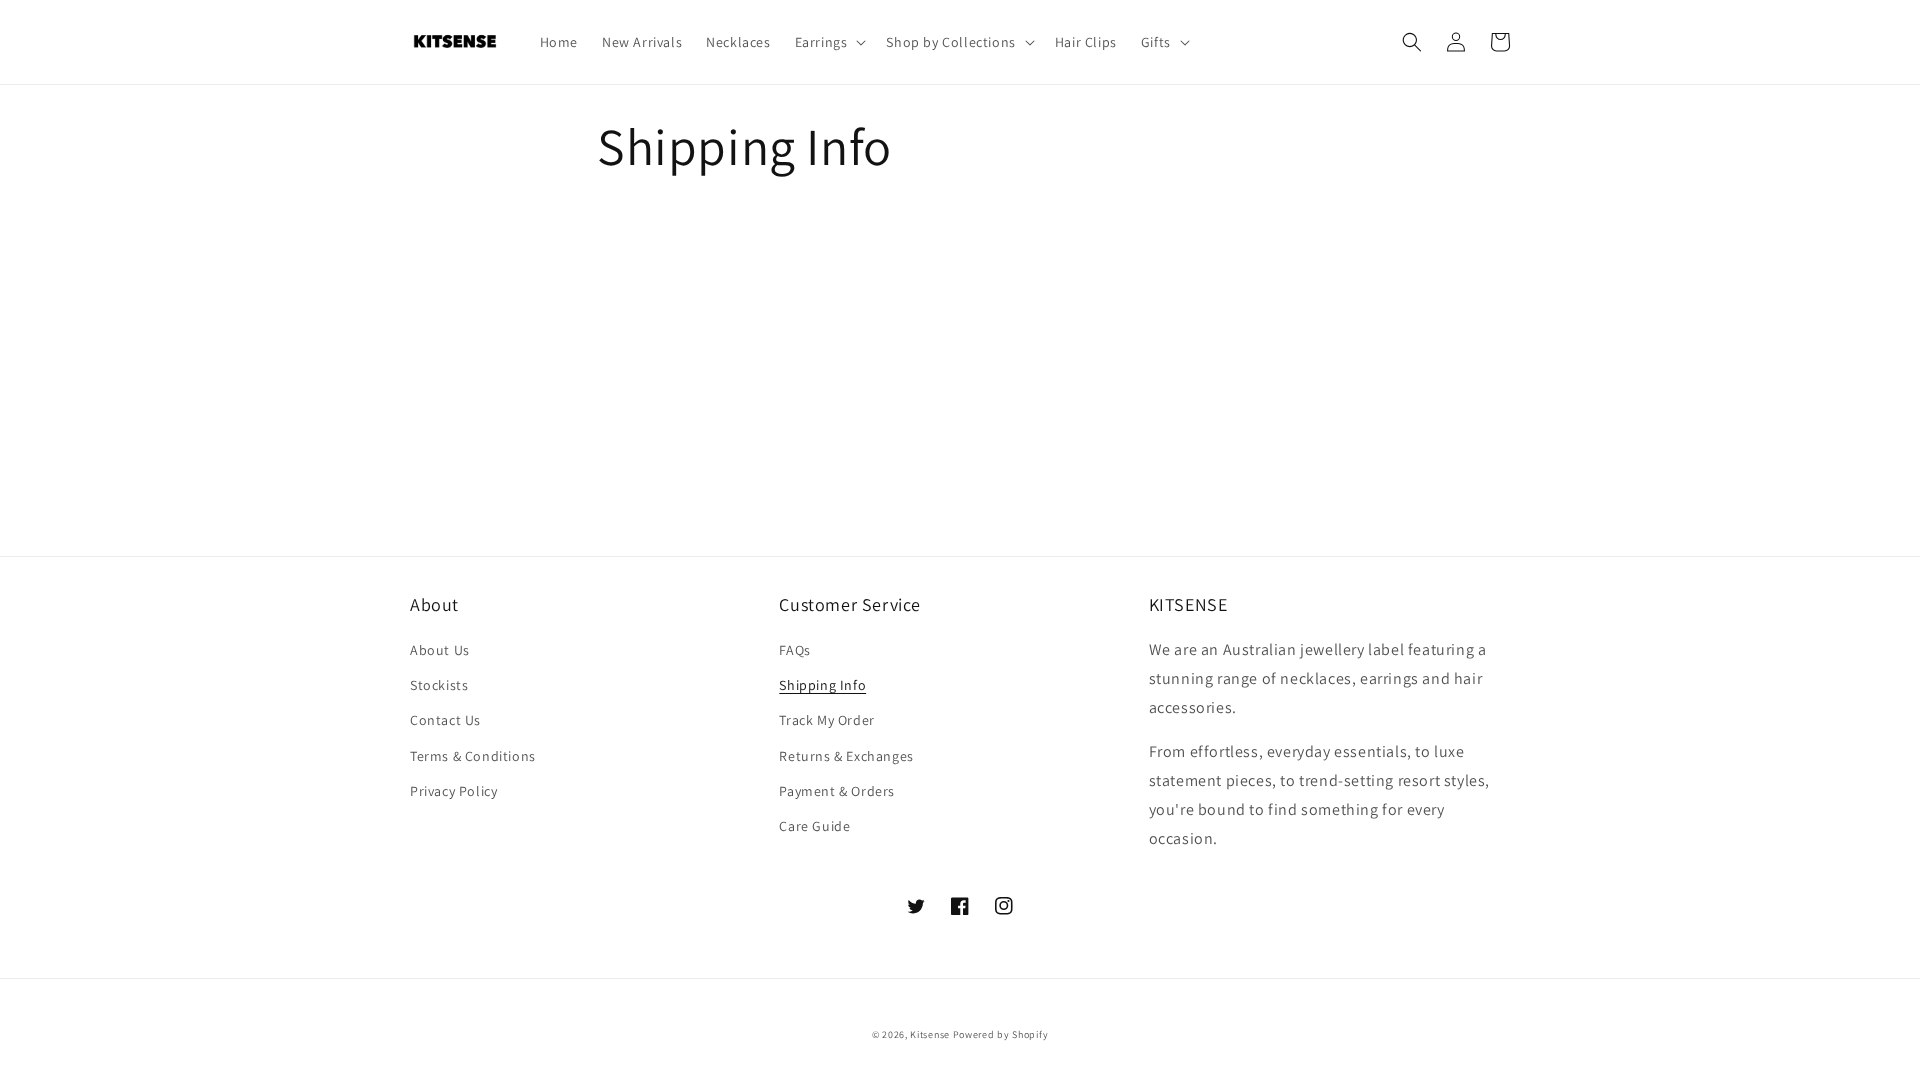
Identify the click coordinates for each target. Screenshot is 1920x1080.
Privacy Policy (453, 791)
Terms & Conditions (473, 756)
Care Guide (814, 826)
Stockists (439, 685)
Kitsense (930, 1034)
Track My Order (826, 720)
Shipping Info (822, 685)
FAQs (794, 650)
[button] (829, 42)
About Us (440, 650)
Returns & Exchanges (846, 756)
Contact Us (445, 720)
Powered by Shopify (1001, 1034)
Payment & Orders (837, 791)
